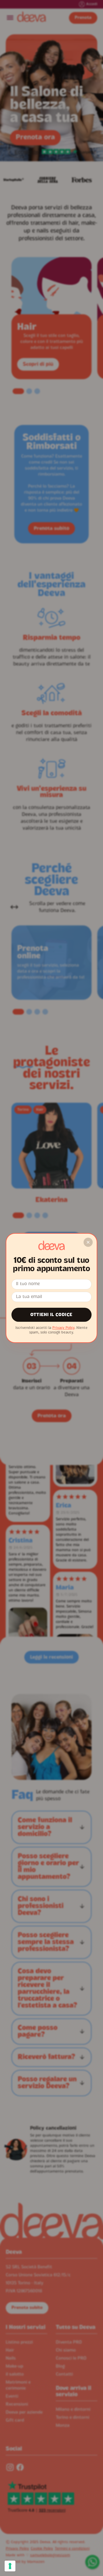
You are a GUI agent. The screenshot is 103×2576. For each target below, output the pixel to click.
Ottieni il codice (51, 1315)
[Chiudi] (88, 1242)
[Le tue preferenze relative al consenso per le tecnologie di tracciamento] (10, 2566)
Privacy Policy (63, 1328)
